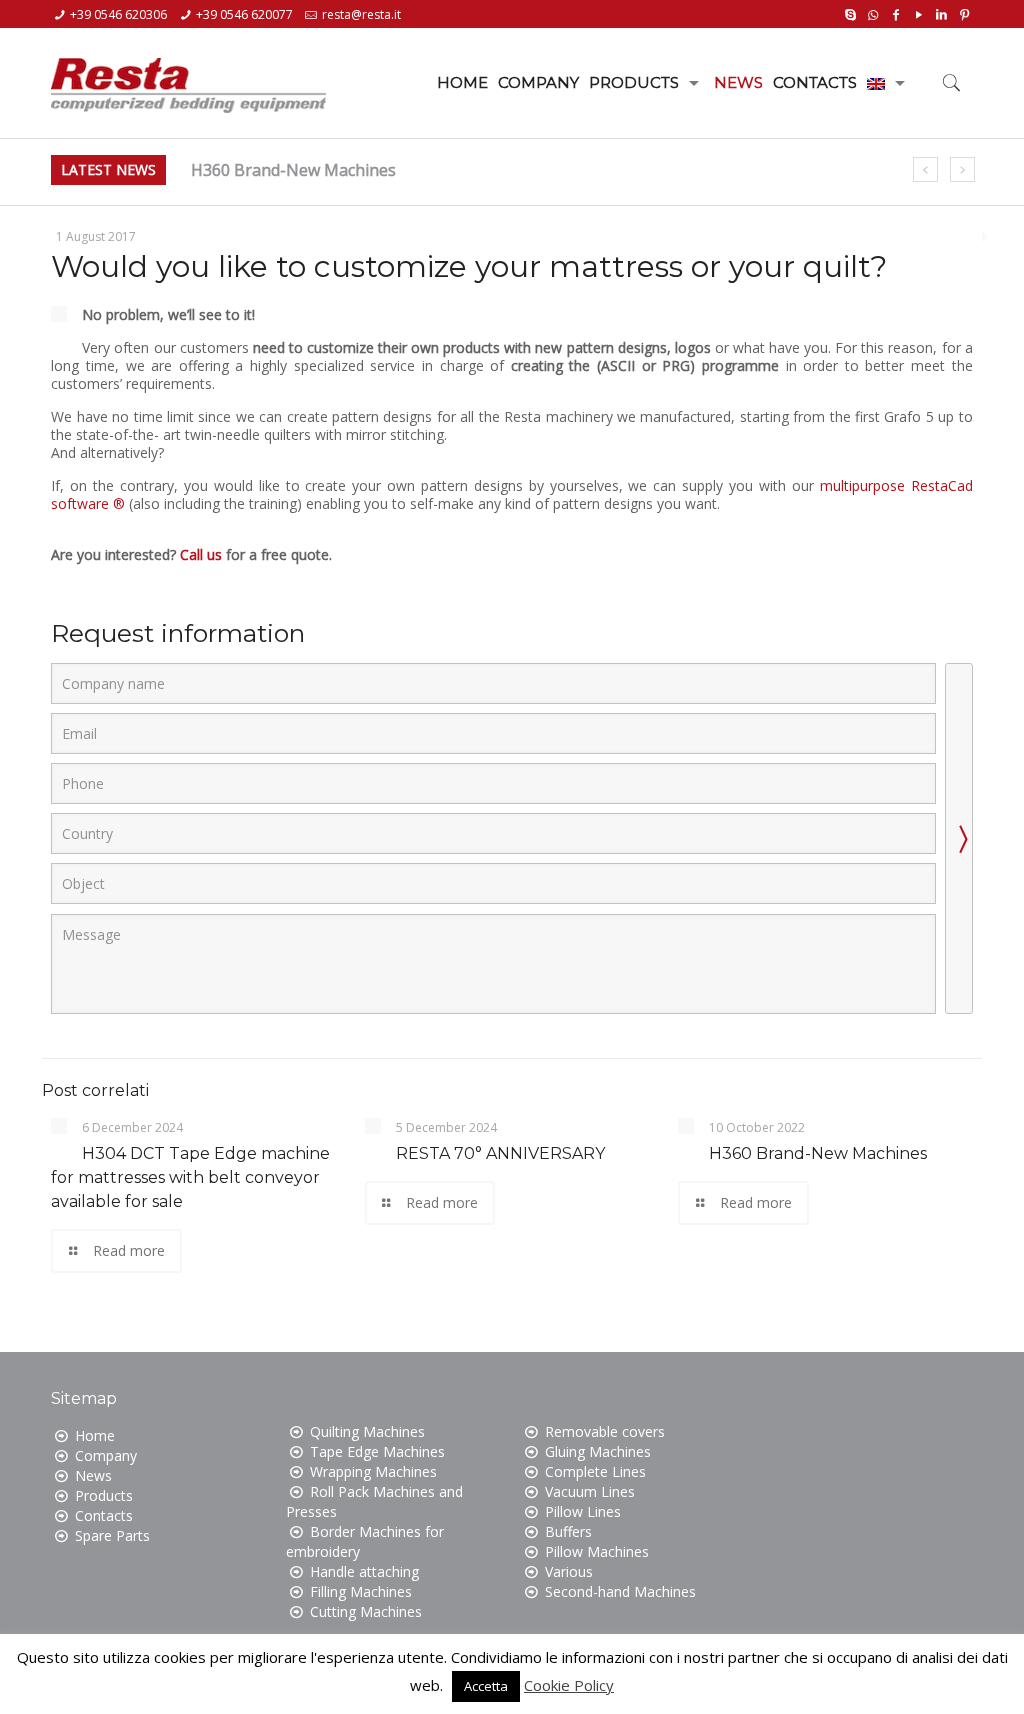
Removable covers (605, 1431)
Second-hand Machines (620, 1591)
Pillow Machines (597, 1551)
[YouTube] (918, 13)
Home (95, 1435)
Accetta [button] (486, 1686)
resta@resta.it (361, 14)
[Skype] (850, 13)
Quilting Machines (367, 1431)
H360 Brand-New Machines (293, 170)
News (93, 1475)
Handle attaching (364, 1571)
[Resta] (188, 78)
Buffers (568, 1531)
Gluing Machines (598, 1451)
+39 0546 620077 (244, 14)
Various (569, 1571)
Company (106, 1455)
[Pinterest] (964, 13)
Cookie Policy (569, 1685)
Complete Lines (595, 1471)
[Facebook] (895, 13)
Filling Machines (361, 1591)
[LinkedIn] (941, 13)
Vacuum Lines (590, 1491)
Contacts (104, 1515)
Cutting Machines (366, 1611)
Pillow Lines (583, 1511)
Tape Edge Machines (377, 1451)
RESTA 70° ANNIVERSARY (500, 1153)
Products (104, 1495)
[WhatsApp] (873, 13)
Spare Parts (112, 1535)
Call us (201, 554)
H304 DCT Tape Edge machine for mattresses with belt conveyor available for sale (190, 1177)
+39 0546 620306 (118, 14)
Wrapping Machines (373, 1471)
